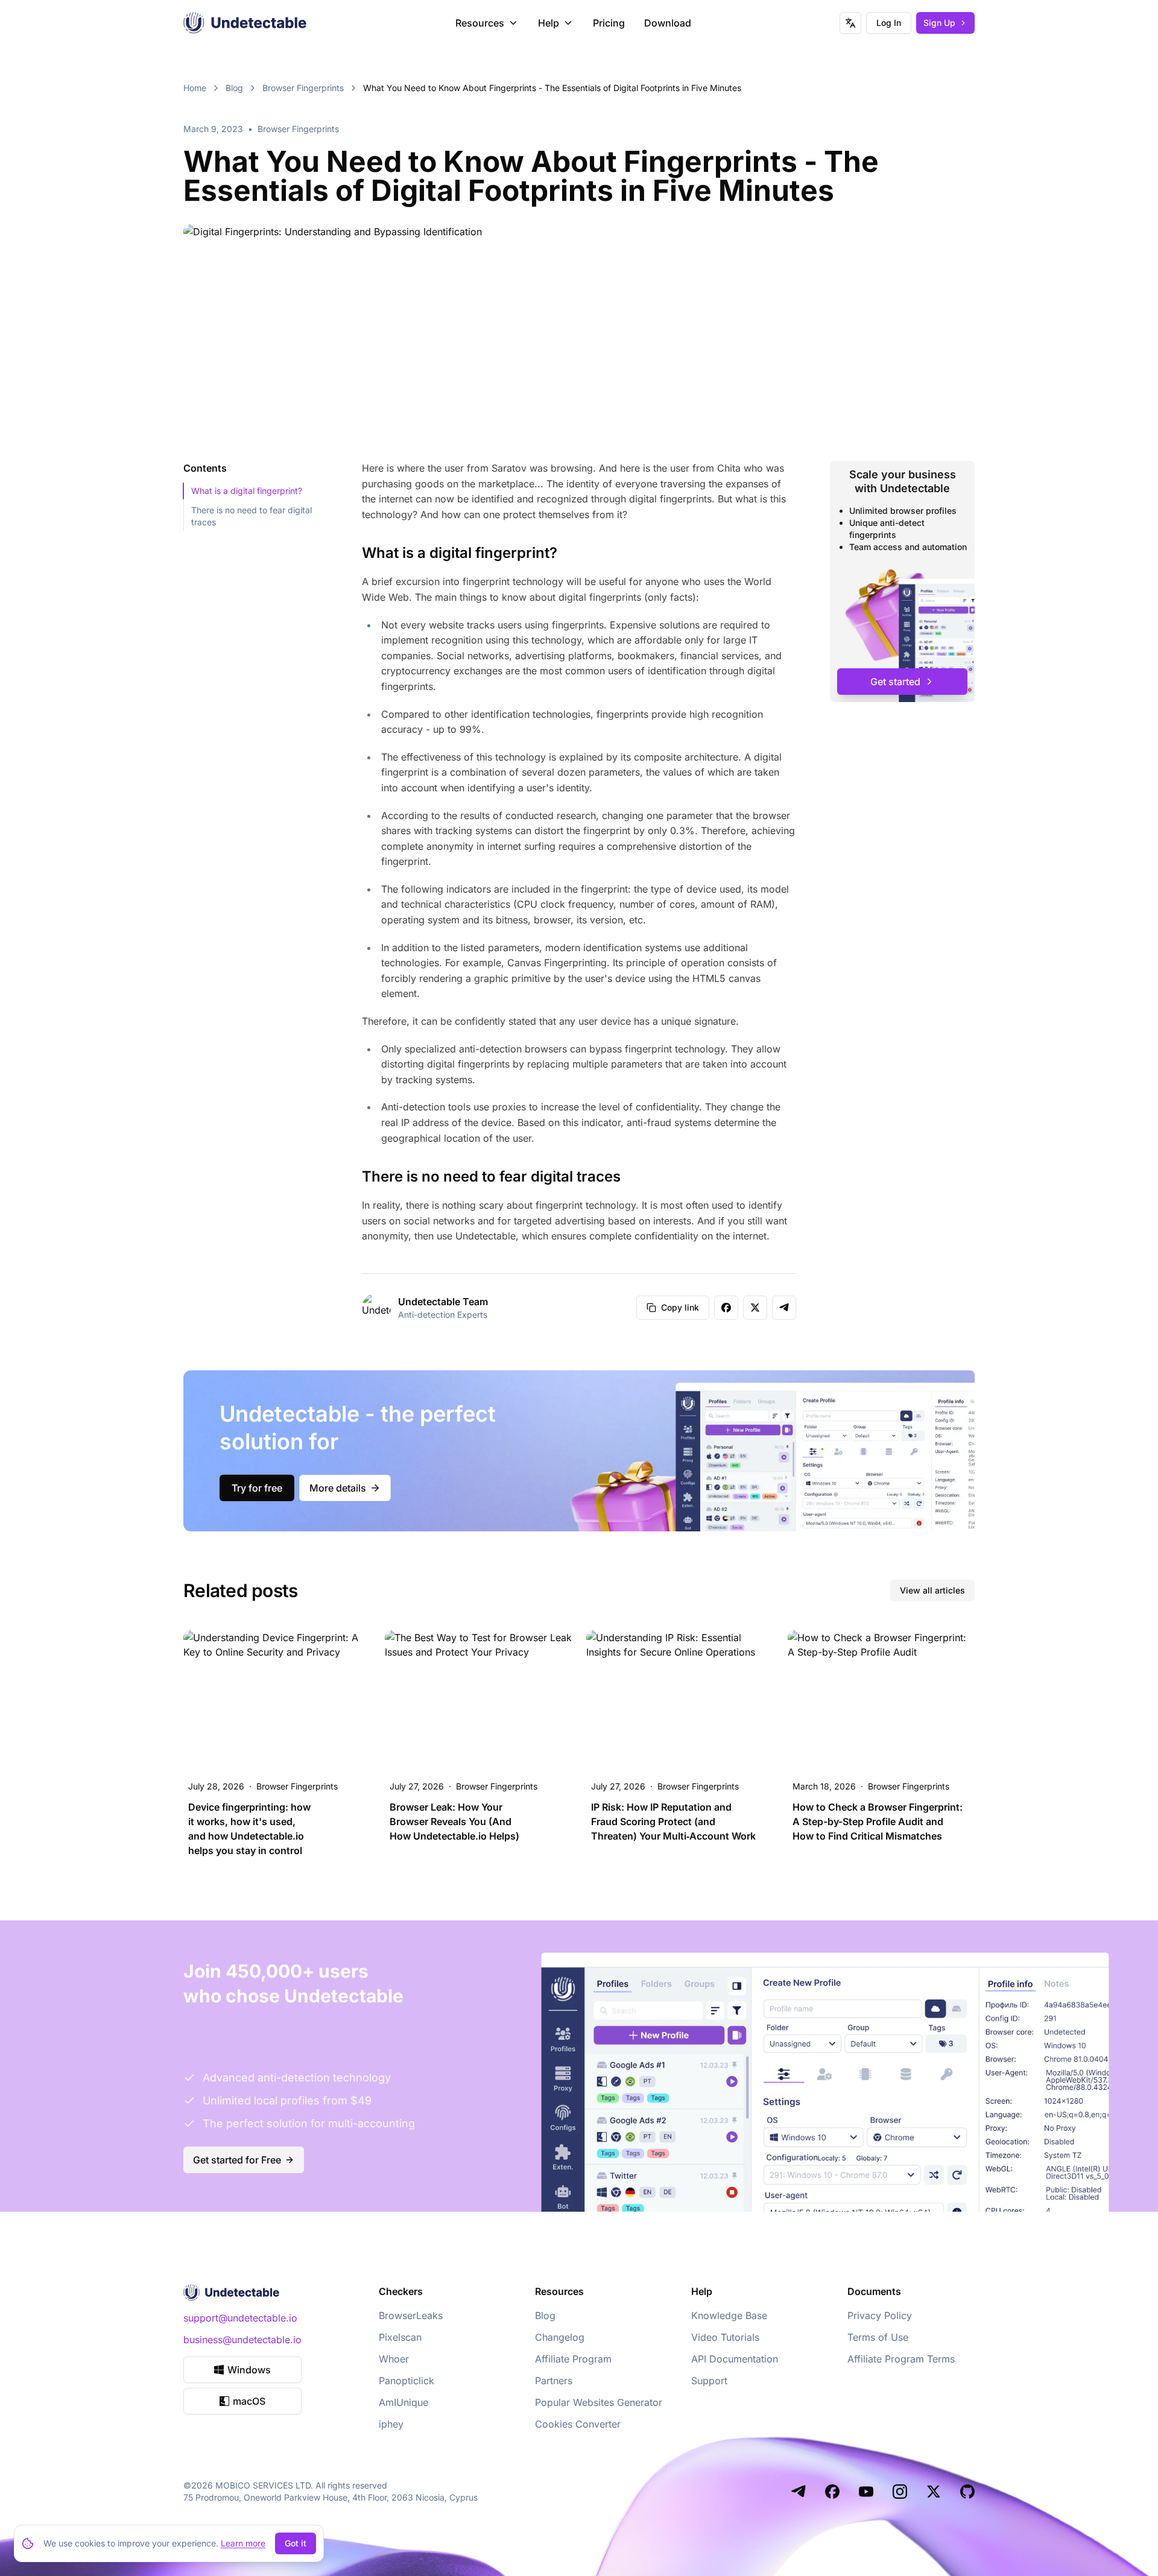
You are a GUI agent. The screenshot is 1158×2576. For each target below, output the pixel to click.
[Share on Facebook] (726, 1308)
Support (709, 2381)
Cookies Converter (578, 2424)
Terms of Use (878, 2337)
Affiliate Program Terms (901, 2359)
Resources (480, 23)
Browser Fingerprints (303, 88)
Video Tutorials (725, 2337)
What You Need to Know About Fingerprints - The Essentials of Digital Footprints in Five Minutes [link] (552, 88)
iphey (391, 2424)
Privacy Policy (880, 2315)
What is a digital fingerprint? (247, 491)
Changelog (560, 2337)
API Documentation (735, 2359)
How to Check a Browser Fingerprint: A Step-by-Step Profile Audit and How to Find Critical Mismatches (878, 1821)
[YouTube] (866, 2492)
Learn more (243, 2543)
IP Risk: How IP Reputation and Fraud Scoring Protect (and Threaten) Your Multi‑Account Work (673, 1821)
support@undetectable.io (240, 2318)
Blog (234, 88)
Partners (554, 2381)
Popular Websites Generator (599, 2402)
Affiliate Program (573, 2359)
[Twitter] (934, 2492)
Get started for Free (237, 2160)
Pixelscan (400, 2337)
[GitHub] (967, 2492)
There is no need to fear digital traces (252, 516)
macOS (249, 2401)
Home (195, 88)
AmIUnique (403, 2402)
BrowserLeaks (411, 2315)
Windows (249, 2370)
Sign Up (939, 23)
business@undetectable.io (242, 2340)
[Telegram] (799, 2492)
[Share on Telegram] (784, 1308)
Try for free (257, 1488)
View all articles (932, 1590)
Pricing (609, 23)
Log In (889, 23)
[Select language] (850, 23)
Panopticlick (407, 2381)
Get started (895, 682)
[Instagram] (900, 2492)
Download (668, 23)
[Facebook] (832, 2492)
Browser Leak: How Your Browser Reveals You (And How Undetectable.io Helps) (454, 1821)
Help (549, 23)
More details (338, 1488)
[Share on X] (755, 1308)
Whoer (394, 2359)
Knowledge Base (729, 2315)
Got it (296, 2543)
